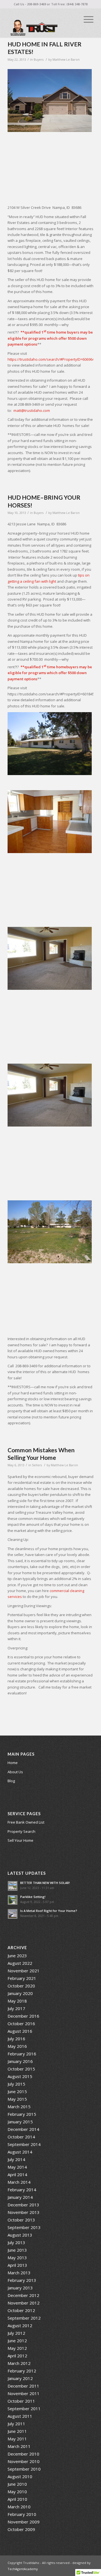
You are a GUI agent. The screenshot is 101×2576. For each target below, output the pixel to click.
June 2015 (17, 2091)
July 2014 (16, 2159)
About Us (15, 1772)
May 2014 (17, 2167)
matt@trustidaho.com (32, 410)
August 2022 (20, 1963)
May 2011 (17, 2439)
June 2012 (17, 2341)
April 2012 (17, 2356)
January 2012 (20, 2378)
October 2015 (21, 2069)
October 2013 (21, 2220)
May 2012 (17, 2348)
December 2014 (23, 2129)
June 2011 (17, 2431)
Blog (11, 1781)
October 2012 (21, 2310)
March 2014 (19, 2182)
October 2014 (21, 2137)
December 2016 (23, 2016)
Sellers (37, 1465)
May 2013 (17, 2258)
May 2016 (17, 2046)
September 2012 (24, 2318)
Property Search (21, 1831)
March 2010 (19, 2507)
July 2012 (16, 2333)
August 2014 (20, 2152)
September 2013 (24, 2227)
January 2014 (20, 2197)
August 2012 (20, 2325)
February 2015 (22, 2114)
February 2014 (22, 2190)
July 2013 (16, 2242)
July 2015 (16, 2084)
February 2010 (22, 2514)
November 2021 (24, 1971)
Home (13, 1763)
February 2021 (22, 1978)
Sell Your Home (20, 1840)
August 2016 (20, 2031)
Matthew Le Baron (66, 60)
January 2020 (20, 1993)
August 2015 (20, 2076)
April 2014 (17, 2174)
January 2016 (20, 2061)
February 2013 (22, 2280)
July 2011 (16, 2424)
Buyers (39, 60)
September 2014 (24, 2144)
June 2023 (17, 1956)
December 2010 (23, 2454)
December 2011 (23, 2386)
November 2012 (24, 2303)
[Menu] (86, 19)
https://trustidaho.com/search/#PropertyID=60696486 (53, 359)
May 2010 (17, 2492)
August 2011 (20, 2416)
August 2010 (20, 2476)
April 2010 (17, 2499)
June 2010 (17, 2484)
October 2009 (21, 2529)
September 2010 (24, 2469)
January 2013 (20, 2288)
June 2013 (17, 2250)
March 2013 (19, 2273)
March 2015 (19, 2107)
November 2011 (24, 2393)
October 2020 (21, 1986)
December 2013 (23, 2205)
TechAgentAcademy (23, 2569)
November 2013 (24, 2212)
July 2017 (16, 2008)
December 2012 (23, 2295)
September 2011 (24, 2409)
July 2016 (16, 2039)
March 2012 (19, 2363)
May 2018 (17, 2001)
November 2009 (24, 2522)
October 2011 (21, 2401)
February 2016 (22, 2054)
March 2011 (19, 2446)
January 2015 (20, 2122)
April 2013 (17, 2265)
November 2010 (24, 2461)
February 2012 (22, 2371)
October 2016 (21, 2024)
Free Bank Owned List (26, 1822)
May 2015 (17, 2099)
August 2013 (20, 2235)
